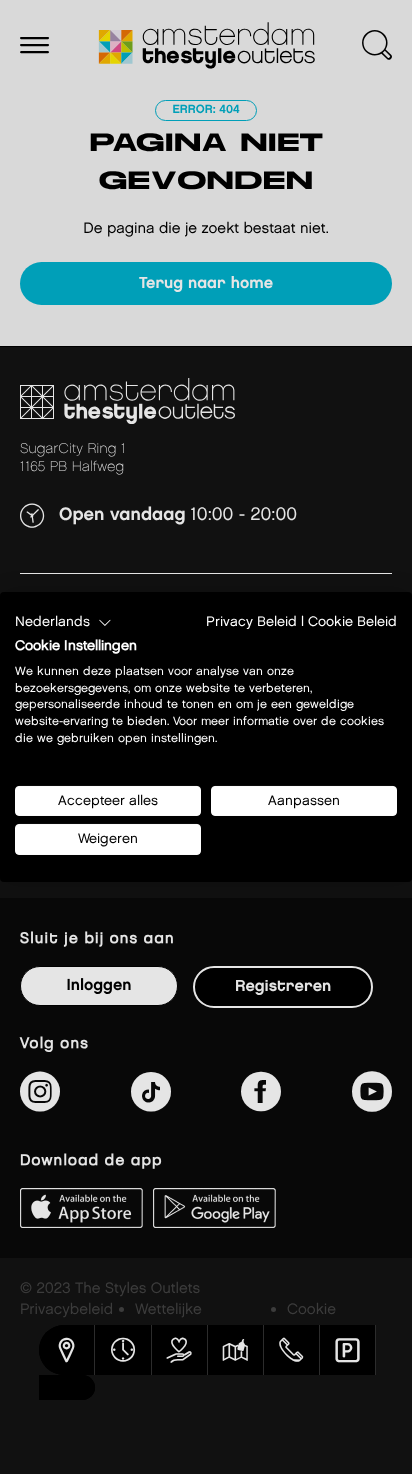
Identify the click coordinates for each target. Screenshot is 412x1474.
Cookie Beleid (352, 622)
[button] (63, 623)
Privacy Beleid (251, 622)
